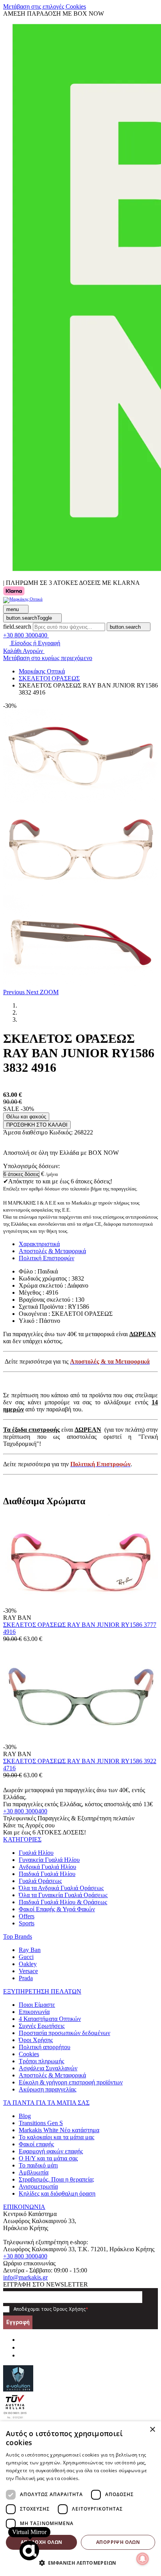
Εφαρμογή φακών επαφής (51, 2151)
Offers (27, 1916)
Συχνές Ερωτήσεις (42, 2026)
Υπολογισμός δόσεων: (31, 1166)
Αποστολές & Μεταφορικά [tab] (52, 1251)
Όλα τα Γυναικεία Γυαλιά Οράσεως (63, 1895)
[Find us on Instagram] (22, 2347)
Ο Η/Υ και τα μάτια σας (48, 2158)
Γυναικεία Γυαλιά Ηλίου (49, 1860)
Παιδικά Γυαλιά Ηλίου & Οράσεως (63, 1902)
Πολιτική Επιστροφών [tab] (47, 1258)
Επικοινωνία (34, 2012)
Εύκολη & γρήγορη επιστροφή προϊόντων (71, 2082)
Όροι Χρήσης (36, 2040)
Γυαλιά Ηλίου (36, 1853)
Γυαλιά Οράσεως (40, 1881)
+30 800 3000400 (25, 1811)
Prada (26, 1978)
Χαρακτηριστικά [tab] (39, 1244)
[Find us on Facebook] (22, 2340)
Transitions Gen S (41, 2123)
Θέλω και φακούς (26, 1117)
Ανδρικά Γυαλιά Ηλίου (47, 1867)
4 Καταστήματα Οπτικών (50, 2019)
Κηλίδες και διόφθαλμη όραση (57, 2193)
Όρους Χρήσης (70, 2309)
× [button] (152, 2430)
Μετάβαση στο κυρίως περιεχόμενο (48, 658)
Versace (28, 1971)
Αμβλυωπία (34, 2172)
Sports (27, 1923)
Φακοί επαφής (36, 2144)
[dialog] (80, 2499)
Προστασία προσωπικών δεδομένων (64, 2033)
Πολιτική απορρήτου (45, 2047)
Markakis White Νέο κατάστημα (59, 2130)
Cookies (29, 2054)
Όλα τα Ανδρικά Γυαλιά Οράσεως (61, 1888)
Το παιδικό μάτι (38, 2165)
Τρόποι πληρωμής (41, 2061)
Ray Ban (30, 1950)
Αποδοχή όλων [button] (42, 2542)
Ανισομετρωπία (38, 2186)
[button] (15, 992)
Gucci (26, 1957)
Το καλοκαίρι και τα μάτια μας (56, 2137)
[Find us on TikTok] (22, 2355)
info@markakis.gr (25, 2277)
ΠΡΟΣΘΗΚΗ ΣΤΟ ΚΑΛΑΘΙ (37, 1125)
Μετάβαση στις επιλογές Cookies (45, 6)
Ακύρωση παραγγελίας (47, 2089)
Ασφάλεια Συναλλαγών (48, 2068)
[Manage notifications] (143, 2559)
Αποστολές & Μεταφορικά (52, 2075)
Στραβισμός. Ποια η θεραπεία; (56, 2179)
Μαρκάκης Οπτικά (42, 671)
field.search (17, 627)
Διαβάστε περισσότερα (107, 2478)
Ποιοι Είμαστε (37, 2005)
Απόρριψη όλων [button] (118, 2542)
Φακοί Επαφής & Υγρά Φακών (57, 1909)
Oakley (28, 1964)
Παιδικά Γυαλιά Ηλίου (47, 1874)
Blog (25, 2116)
